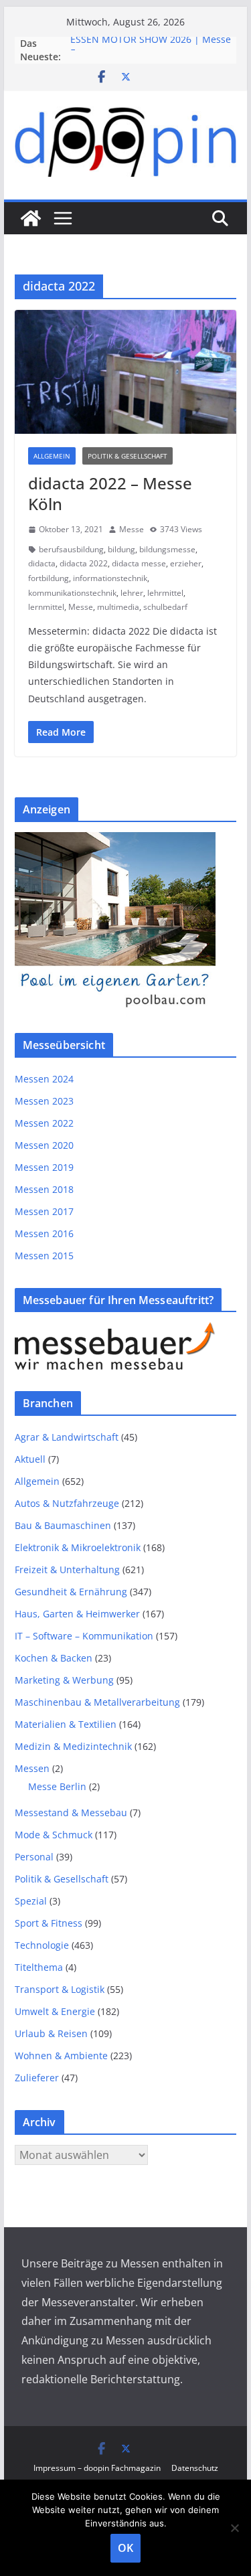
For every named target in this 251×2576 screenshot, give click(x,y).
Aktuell (30, 1459)
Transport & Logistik (60, 1989)
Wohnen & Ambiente (61, 2056)
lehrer (132, 593)
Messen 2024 (44, 1079)
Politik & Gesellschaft (128, 456)
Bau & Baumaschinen (63, 1525)
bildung (121, 549)
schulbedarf (165, 607)
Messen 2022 (44, 1123)
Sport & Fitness (49, 1923)
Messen (32, 1768)
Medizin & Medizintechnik (73, 1746)
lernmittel (46, 607)
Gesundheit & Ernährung (71, 1592)
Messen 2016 (44, 1233)
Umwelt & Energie (55, 2011)
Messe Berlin (57, 1786)
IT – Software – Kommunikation (84, 1636)
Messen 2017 (44, 1211)
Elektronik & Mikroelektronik (78, 1547)
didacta (42, 563)
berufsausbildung (71, 549)
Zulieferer (37, 2078)
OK (125, 2548)
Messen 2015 (44, 1256)
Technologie (42, 1945)
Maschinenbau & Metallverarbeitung (97, 1702)
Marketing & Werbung (64, 1680)
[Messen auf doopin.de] (31, 218)
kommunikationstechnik (72, 593)
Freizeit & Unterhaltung (67, 1569)
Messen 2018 (44, 1189)
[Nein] (234, 2528)
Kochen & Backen (54, 1658)
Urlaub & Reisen (51, 2033)
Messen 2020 (44, 1145)
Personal (34, 1857)
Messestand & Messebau (71, 1813)
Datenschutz (195, 2468)
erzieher (186, 563)
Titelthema (39, 1967)
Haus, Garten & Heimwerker (77, 1614)
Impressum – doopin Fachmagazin (97, 2468)
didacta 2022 (84, 563)
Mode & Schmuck (54, 1835)
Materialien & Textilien (66, 1724)
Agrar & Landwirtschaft (67, 1437)
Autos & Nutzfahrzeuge (67, 1503)
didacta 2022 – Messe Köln (110, 493)
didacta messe (139, 563)
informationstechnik (110, 578)
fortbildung (49, 578)
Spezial (31, 1901)
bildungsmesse (167, 549)
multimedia (118, 607)
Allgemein (52, 456)
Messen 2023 (44, 1101)
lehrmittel (165, 593)
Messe (132, 529)
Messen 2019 (44, 1167)
